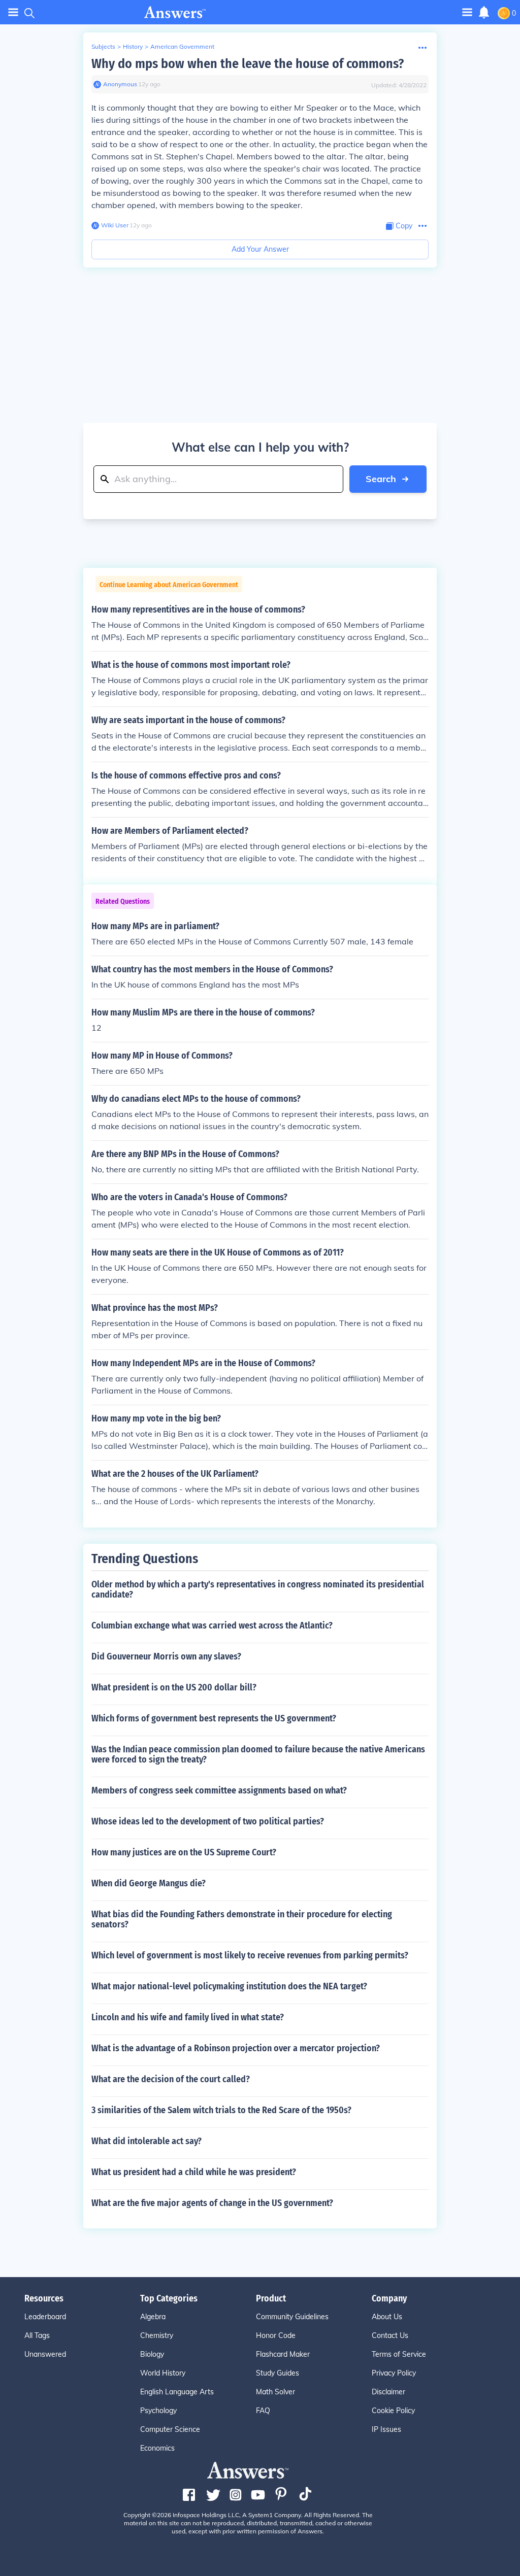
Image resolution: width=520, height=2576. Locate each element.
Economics (157, 2448)
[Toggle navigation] (13, 12)
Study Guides (278, 2373)
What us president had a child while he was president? (194, 2172)
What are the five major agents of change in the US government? (212, 2203)
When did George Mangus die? (149, 1883)
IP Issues (386, 2429)
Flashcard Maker (283, 2354)
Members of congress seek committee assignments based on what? (219, 1790)
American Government (182, 46)
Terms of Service (399, 2354)
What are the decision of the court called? (171, 2079)
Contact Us (390, 2335)
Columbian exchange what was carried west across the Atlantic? (212, 1625)
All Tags (37, 2335)
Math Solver (275, 2392)
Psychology (158, 2411)
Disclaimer (388, 2392)
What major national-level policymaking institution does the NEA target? (229, 1986)
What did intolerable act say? (147, 2141)
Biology (152, 2354)
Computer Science (170, 2429)
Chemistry (157, 2335)
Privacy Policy (394, 2373)
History (133, 46)
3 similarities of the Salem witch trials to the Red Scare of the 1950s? (221, 2110)
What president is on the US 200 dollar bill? (174, 1687)
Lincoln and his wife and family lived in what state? (188, 2017)
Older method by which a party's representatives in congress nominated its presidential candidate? (258, 1589)
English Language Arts (177, 2392)
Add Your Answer (260, 249)
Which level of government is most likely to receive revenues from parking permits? (250, 1955)
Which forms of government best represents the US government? (214, 1718)
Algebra (153, 2317)
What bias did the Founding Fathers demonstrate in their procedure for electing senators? (242, 1919)
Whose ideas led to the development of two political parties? (208, 1821)
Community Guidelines (292, 2317)
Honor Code (276, 2335)
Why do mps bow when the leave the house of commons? (248, 64)
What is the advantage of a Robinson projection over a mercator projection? (236, 2048)
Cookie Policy (393, 2411)
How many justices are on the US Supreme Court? (184, 1852)
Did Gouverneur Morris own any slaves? (166, 1656)
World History (163, 2373)
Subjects (103, 46)
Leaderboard (45, 2317)
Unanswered (45, 2354)
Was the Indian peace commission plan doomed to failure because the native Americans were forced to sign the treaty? (258, 1754)
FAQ (263, 2411)
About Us (387, 2317)
